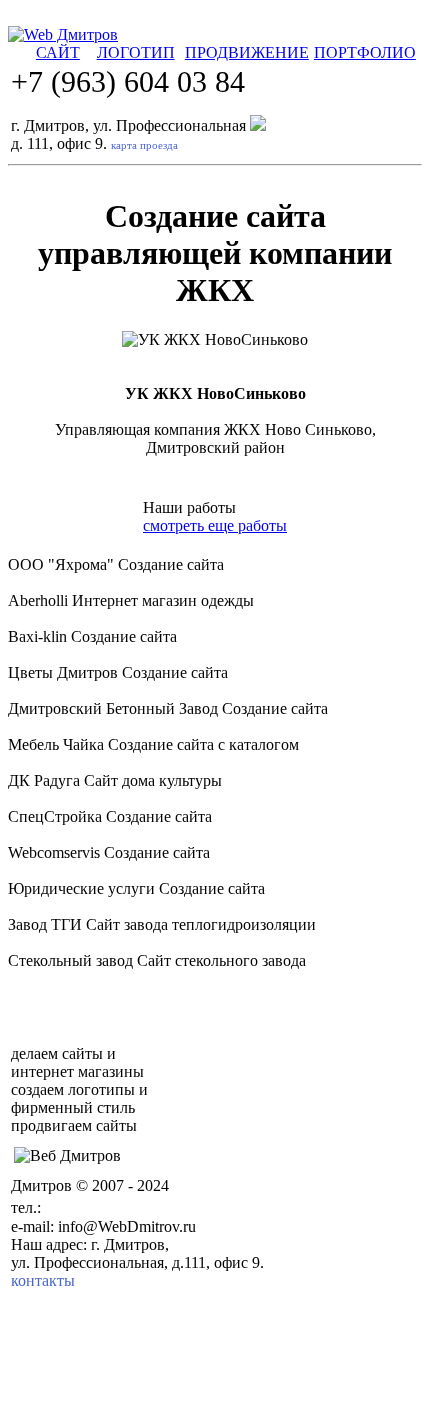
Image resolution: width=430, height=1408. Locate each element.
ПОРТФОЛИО (365, 52)
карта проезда (144, 145)
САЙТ (58, 52)
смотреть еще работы (215, 525)
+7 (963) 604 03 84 (128, 81)
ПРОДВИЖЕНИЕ (247, 52)
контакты (43, 1280)
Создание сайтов (157, 1155)
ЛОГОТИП (136, 52)
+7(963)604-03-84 (119, 1206)
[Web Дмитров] (63, 34)
